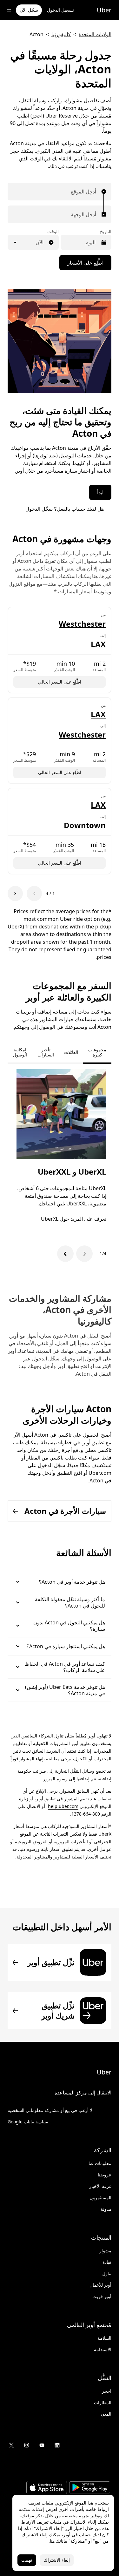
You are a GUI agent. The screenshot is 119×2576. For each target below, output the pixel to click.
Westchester (82, 624)
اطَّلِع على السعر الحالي (60, 682)
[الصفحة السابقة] (34, 894)
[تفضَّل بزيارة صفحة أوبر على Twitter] (11, 2445)
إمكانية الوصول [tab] (20, 1052)
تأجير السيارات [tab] (46, 1052)
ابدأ (100, 492)
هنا (52, 2541)
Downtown (85, 825)
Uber (104, 10)
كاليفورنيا (61, 34)
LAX (98, 644)
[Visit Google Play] (90, 2488)
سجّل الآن (29, 10)
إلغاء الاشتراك (57, 2560)
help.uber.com (63, 1806)
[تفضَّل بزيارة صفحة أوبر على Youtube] (42, 2445)
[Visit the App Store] (47, 2488)
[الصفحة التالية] (15, 894)
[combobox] (95, 192)
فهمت (27, 2560)
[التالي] (65, 1254)
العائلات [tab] (71, 1052)
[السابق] (84, 1254)
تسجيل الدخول (60, 10)
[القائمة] (9, 10)
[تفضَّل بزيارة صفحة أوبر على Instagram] (27, 2445)
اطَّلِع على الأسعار (85, 263)
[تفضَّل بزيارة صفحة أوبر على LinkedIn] (57, 2445)
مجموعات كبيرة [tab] (97, 1052)
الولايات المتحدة (95, 34)
